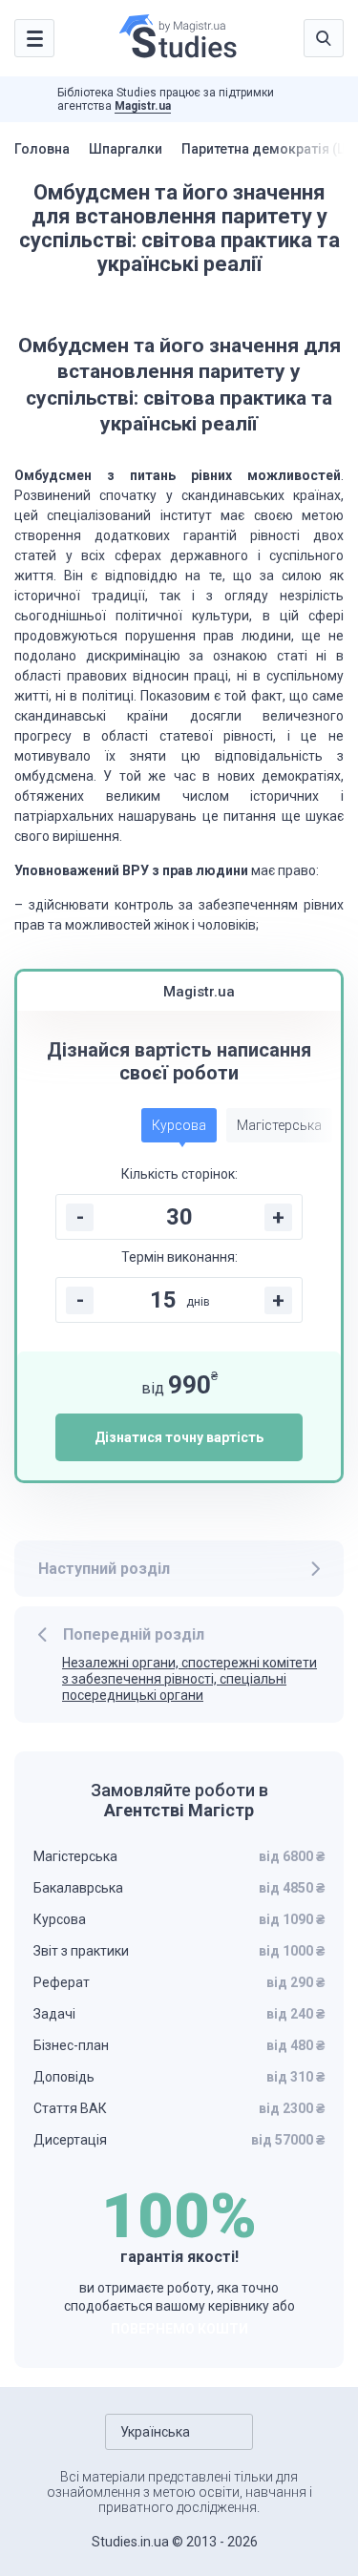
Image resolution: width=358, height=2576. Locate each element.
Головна (42, 149)
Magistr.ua (143, 106)
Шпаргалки (126, 149)
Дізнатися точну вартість (179, 1437)
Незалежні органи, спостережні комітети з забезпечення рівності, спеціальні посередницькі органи (190, 1679)
